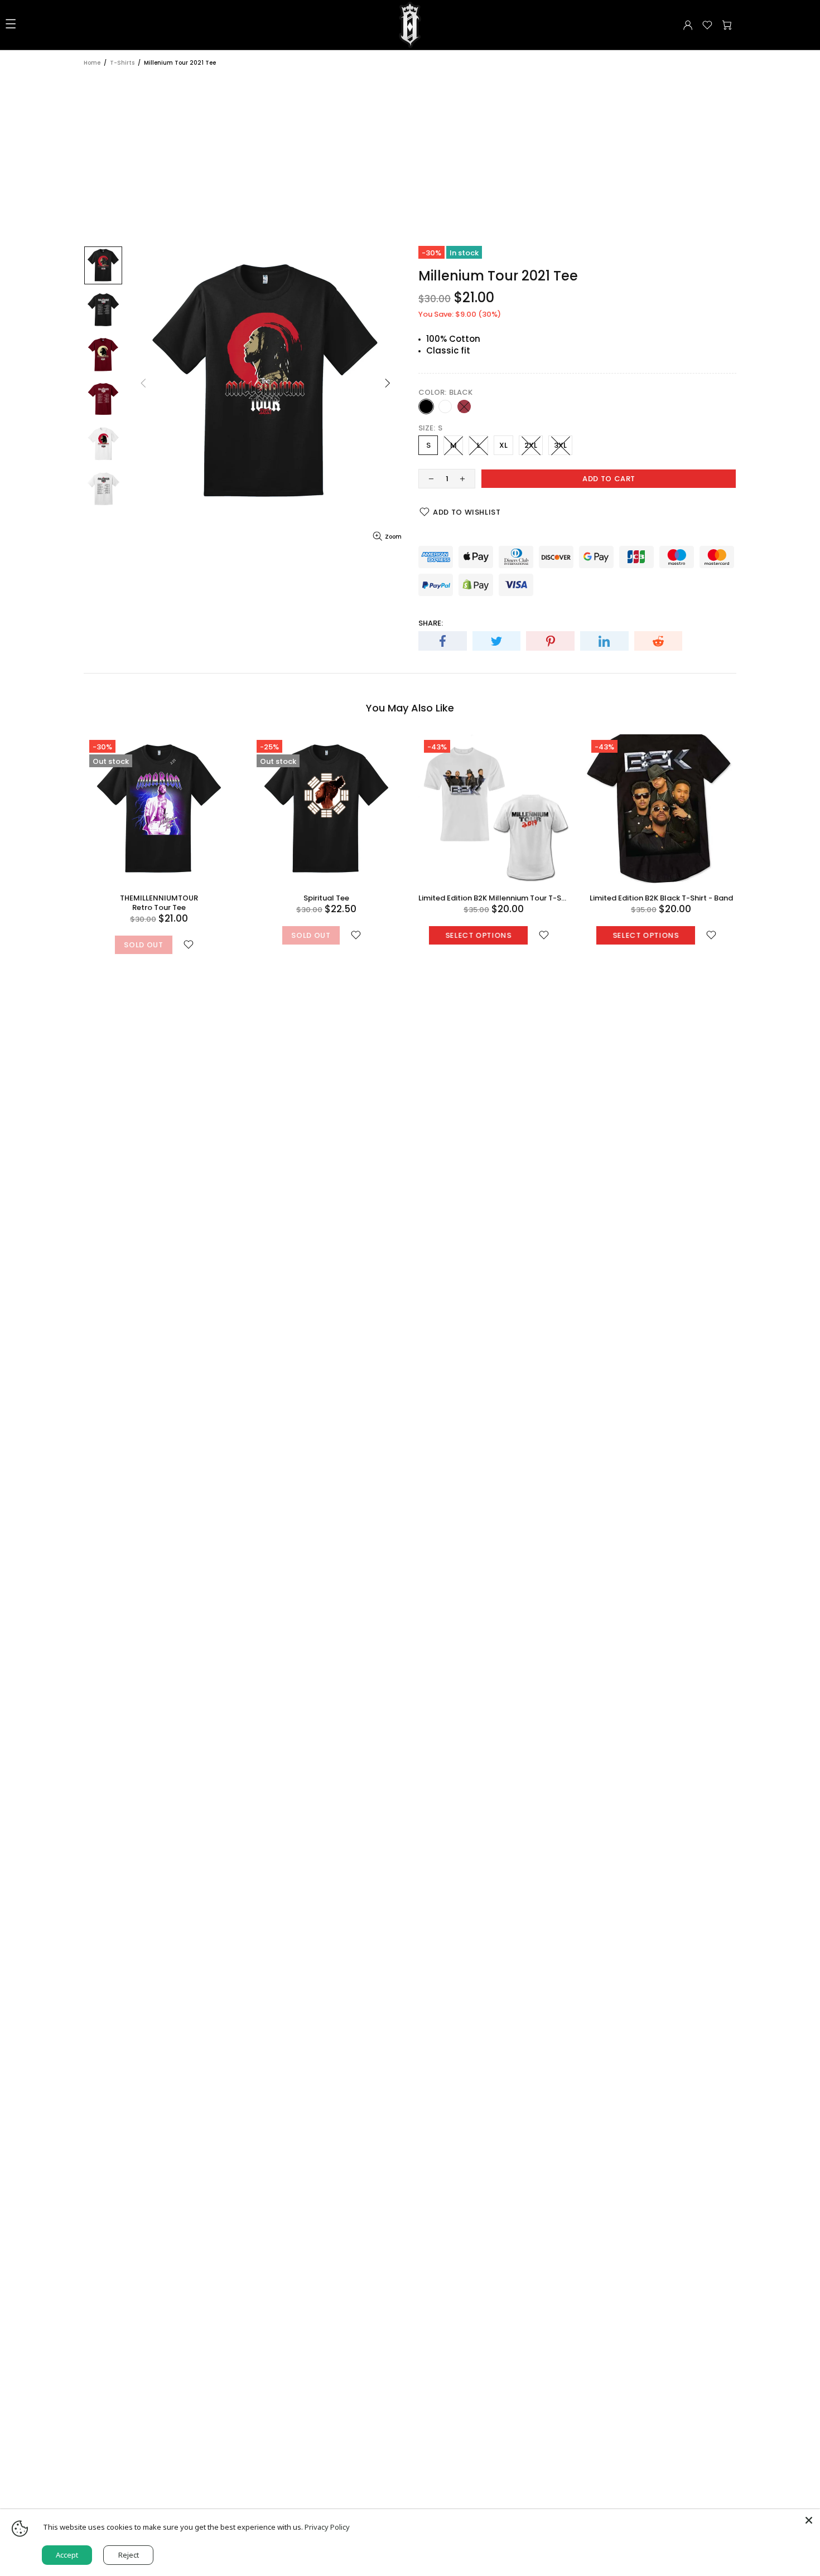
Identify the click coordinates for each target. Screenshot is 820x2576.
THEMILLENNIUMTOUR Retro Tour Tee (159, 903)
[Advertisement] (410, 151)
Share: (431, 623)
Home (92, 63)
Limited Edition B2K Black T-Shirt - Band (661, 898)
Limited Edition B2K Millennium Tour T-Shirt (494, 898)
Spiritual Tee (326, 898)
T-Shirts (122, 63)
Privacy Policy (327, 2527)
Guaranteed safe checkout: (474, 538)
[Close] (809, 2520)
